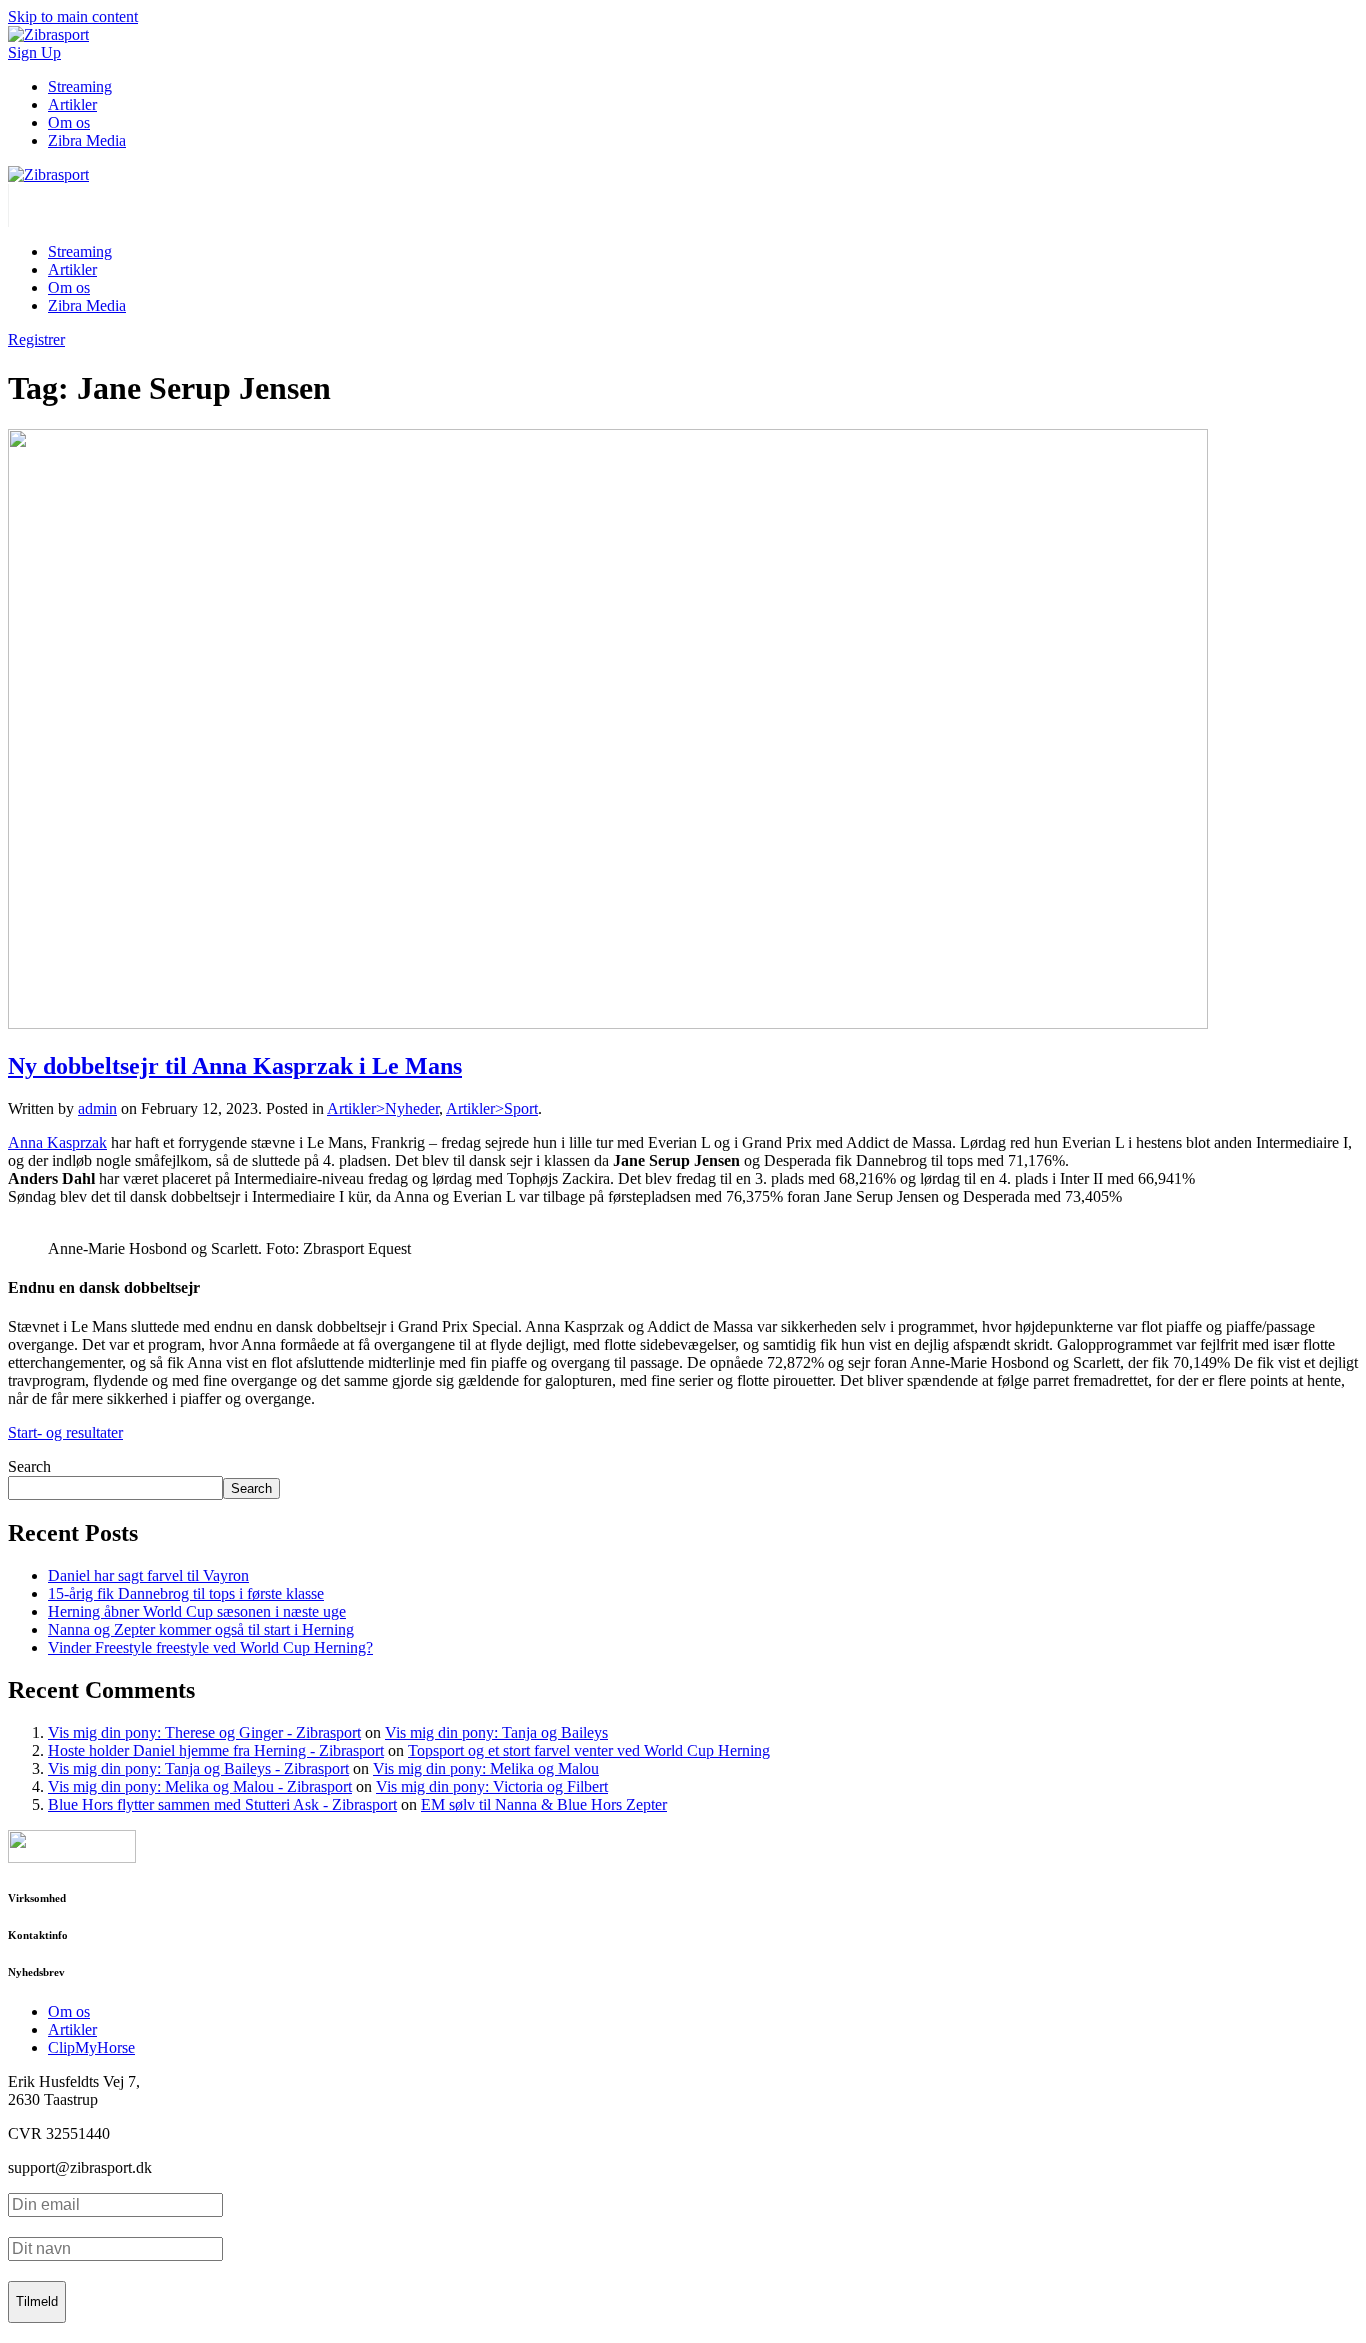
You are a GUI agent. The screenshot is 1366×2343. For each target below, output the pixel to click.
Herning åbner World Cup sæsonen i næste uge (197, 1611)
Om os (69, 122)
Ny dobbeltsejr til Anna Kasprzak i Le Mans (235, 1066)
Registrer (36, 339)
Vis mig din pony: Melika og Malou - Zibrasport (200, 1786)
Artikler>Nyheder (383, 1108)
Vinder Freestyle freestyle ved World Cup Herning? (210, 1647)
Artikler (72, 104)
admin (97, 1108)
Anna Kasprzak (57, 1142)
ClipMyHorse (91, 2047)
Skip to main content (73, 16)
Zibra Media (87, 140)
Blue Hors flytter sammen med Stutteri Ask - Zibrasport (222, 1804)
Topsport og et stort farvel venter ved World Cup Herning (589, 1750)
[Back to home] (48, 174)
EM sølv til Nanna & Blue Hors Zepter (544, 1804)
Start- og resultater (65, 1432)
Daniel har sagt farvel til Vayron (148, 1575)
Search (29, 1466)
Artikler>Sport (492, 1108)
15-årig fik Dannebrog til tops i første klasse (186, 1593)
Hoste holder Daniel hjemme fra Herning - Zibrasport (216, 1750)
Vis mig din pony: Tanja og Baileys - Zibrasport (198, 1768)
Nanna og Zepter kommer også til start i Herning (201, 1629)
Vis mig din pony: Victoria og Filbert (492, 1786)
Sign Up (34, 52)
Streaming (80, 86)
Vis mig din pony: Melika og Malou (486, 1768)
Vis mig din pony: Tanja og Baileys (496, 1732)
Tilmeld (37, 2301)
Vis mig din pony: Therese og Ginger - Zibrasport (204, 1732)
